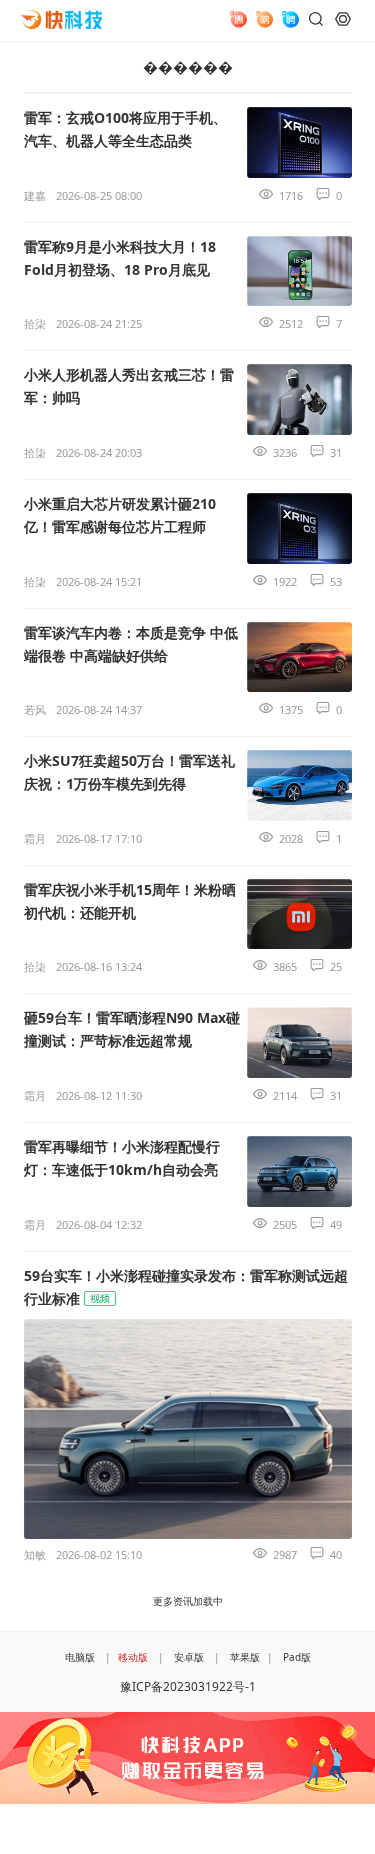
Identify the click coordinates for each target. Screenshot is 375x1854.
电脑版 (80, 1657)
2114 (285, 1095)
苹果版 (245, 1657)
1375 (291, 709)
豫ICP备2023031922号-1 (188, 1686)
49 (336, 1224)
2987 (285, 1554)
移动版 (133, 1657)
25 (336, 966)
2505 (285, 1224)
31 (336, 452)
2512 (291, 323)
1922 (285, 581)
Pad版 (297, 1657)
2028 (291, 838)
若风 (35, 709)
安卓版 (189, 1657)
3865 (285, 966)
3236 (285, 452)
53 (336, 581)
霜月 (35, 838)
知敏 (35, 1554)
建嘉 (35, 195)
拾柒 (35, 323)
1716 (291, 195)
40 (336, 1554)
